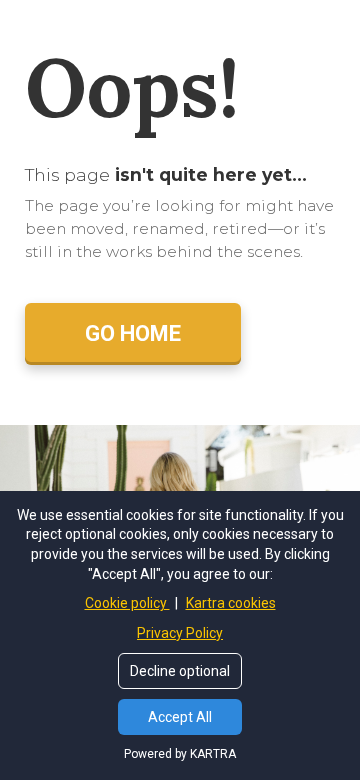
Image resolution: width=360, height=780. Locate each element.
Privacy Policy (180, 633)
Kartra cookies (231, 603)
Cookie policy (127, 603)
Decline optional (180, 671)
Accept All (180, 717)
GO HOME (133, 333)
